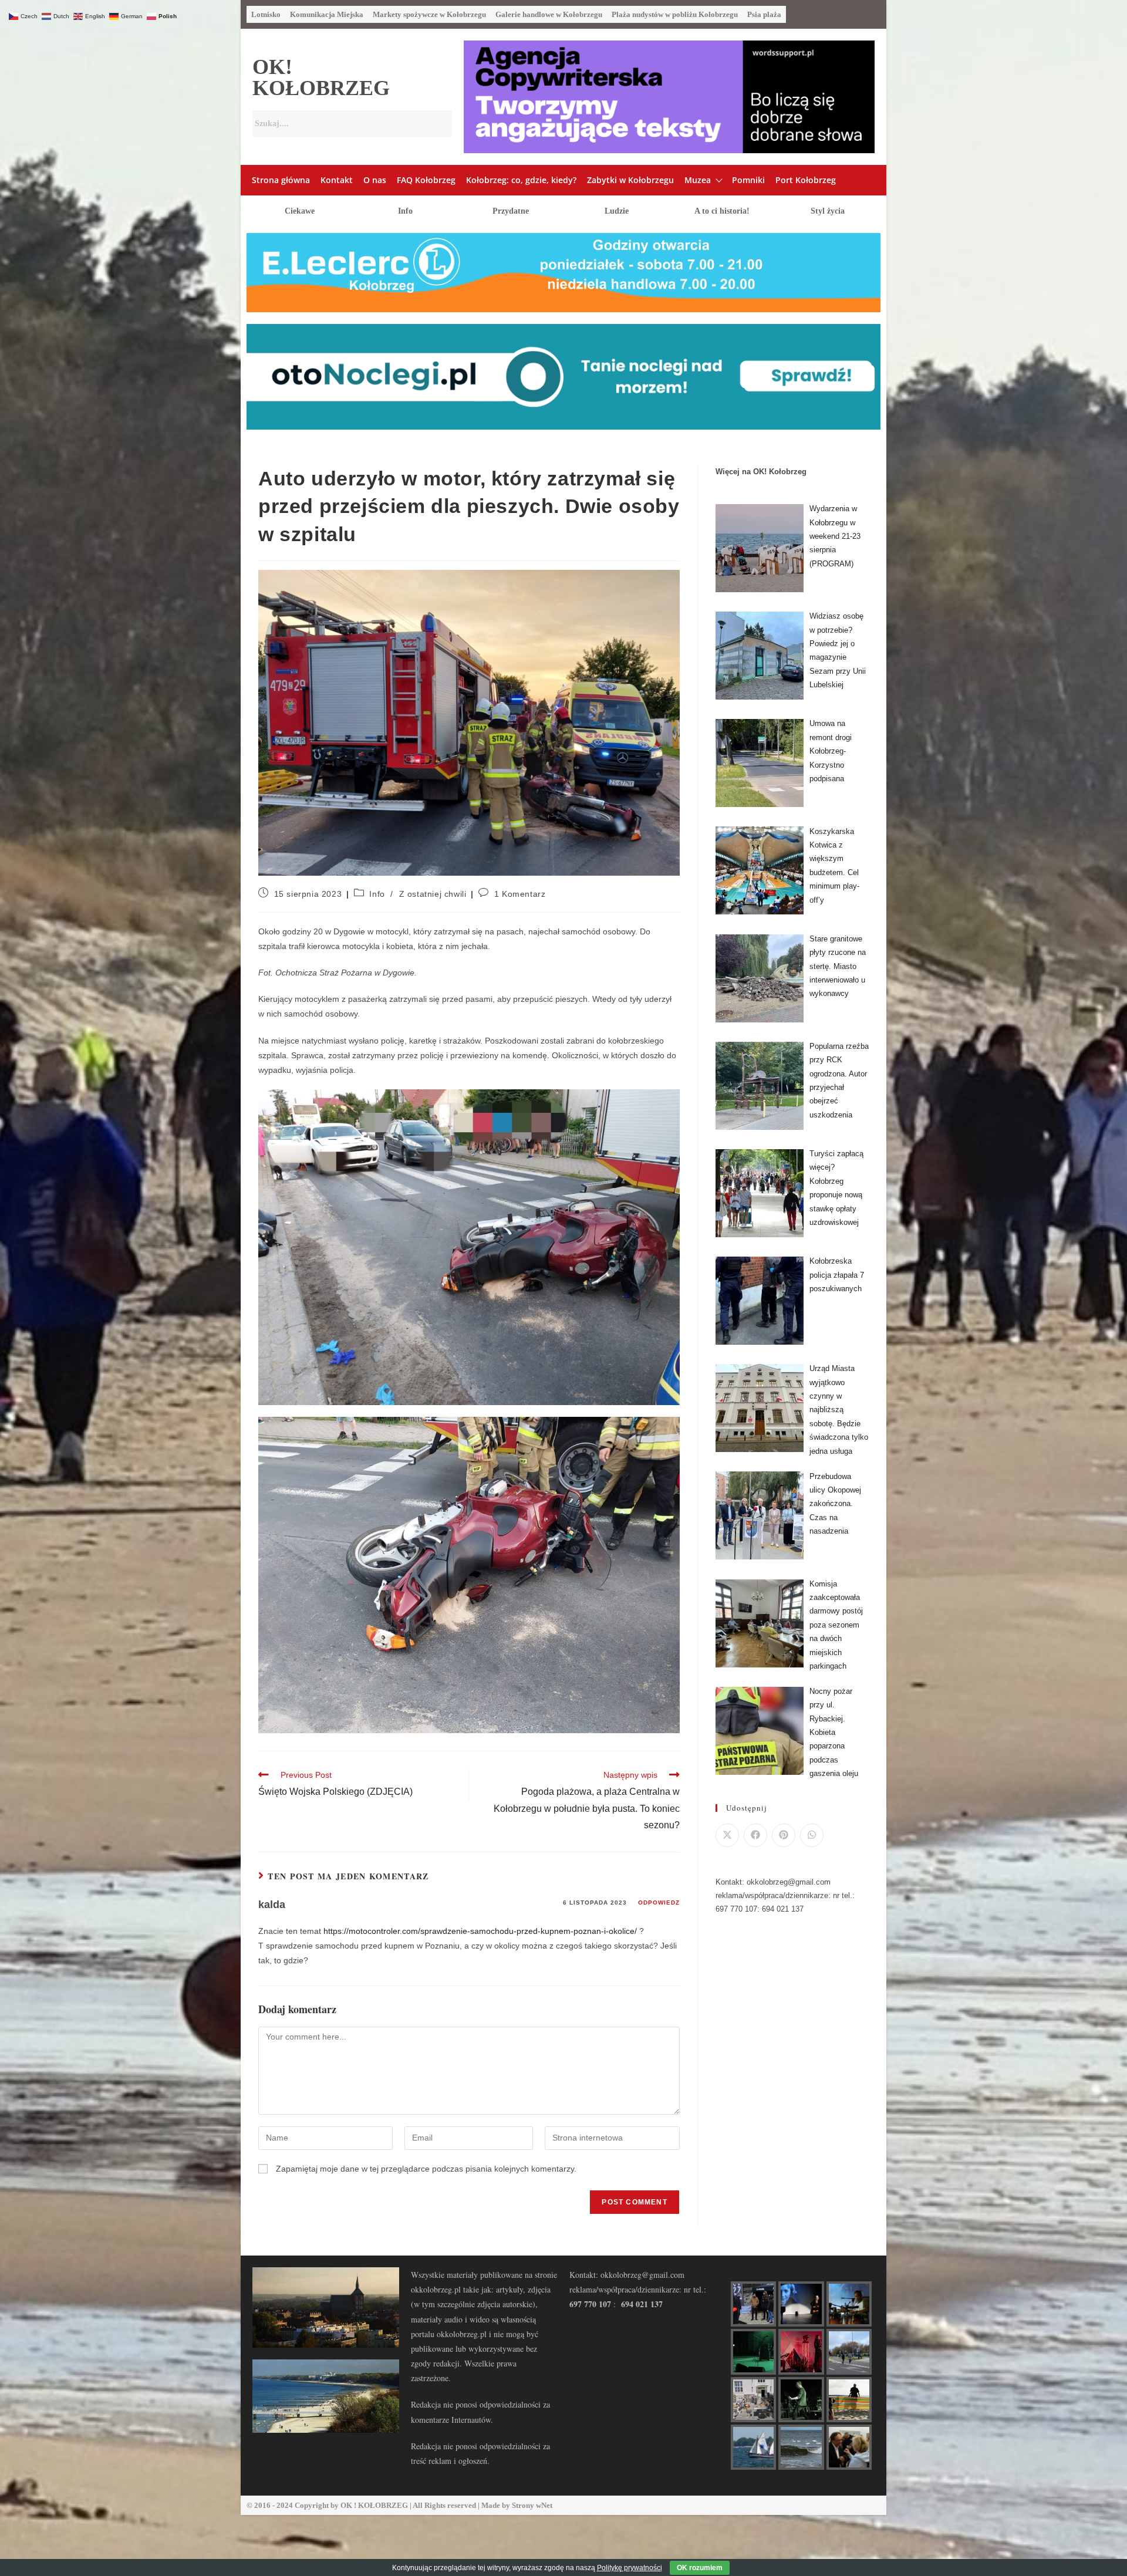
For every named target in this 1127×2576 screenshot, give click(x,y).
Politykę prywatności (630, 2568)
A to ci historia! (722, 211)
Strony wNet (532, 2505)
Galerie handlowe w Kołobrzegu (549, 14)
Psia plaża (764, 14)
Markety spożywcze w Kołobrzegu (429, 14)
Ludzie (617, 211)
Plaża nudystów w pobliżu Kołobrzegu (675, 14)
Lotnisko (266, 14)
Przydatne (511, 211)
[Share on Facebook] (755, 1835)
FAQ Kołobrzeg (426, 180)
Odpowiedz (659, 1903)
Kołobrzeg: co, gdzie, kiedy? (521, 180)
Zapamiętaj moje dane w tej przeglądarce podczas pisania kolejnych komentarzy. (426, 2169)
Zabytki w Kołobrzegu (630, 180)
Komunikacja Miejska (327, 14)
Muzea (698, 180)
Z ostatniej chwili (433, 894)
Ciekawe (300, 211)
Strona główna (281, 180)
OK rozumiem (700, 2568)
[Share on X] (727, 1835)
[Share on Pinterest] (784, 1835)
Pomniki (748, 180)
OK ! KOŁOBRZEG (374, 2505)
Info (405, 211)
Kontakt (337, 180)
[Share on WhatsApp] (812, 1835)
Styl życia (828, 211)
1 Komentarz (520, 894)
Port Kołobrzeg (806, 180)
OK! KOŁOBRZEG (321, 77)
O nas (375, 180)
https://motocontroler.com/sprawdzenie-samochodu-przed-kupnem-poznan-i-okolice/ (480, 1931)
